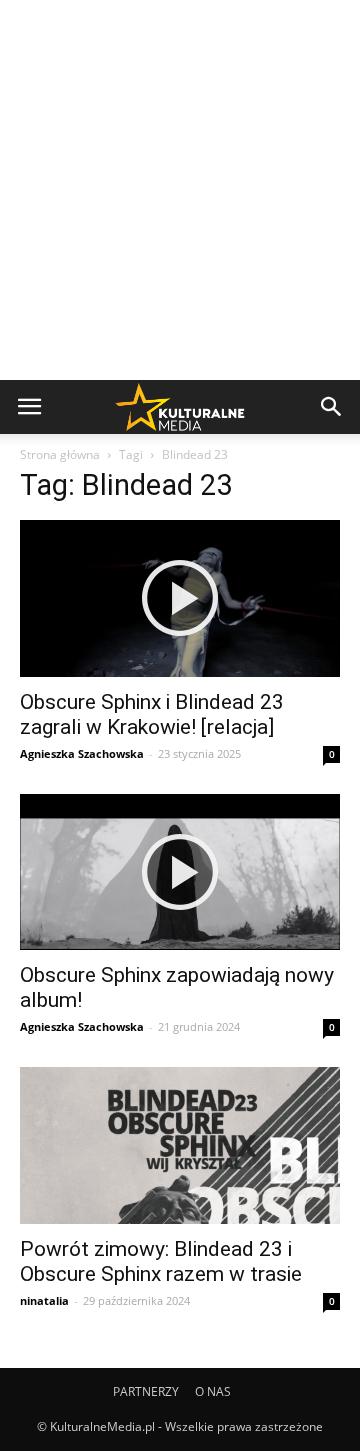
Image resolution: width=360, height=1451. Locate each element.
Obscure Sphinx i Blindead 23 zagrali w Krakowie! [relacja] (152, 714)
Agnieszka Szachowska (82, 753)
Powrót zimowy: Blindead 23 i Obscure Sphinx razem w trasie (161, 1261)
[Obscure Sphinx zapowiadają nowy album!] (180, 872)
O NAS (213, 1391)
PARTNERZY (146, 1391)
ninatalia (44, 1300)
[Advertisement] (180, 190)
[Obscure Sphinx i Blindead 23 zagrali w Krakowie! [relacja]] (180, 598)
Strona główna (60, 454)
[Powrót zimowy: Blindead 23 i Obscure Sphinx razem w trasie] (180, 1145)
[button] (332, 407)
